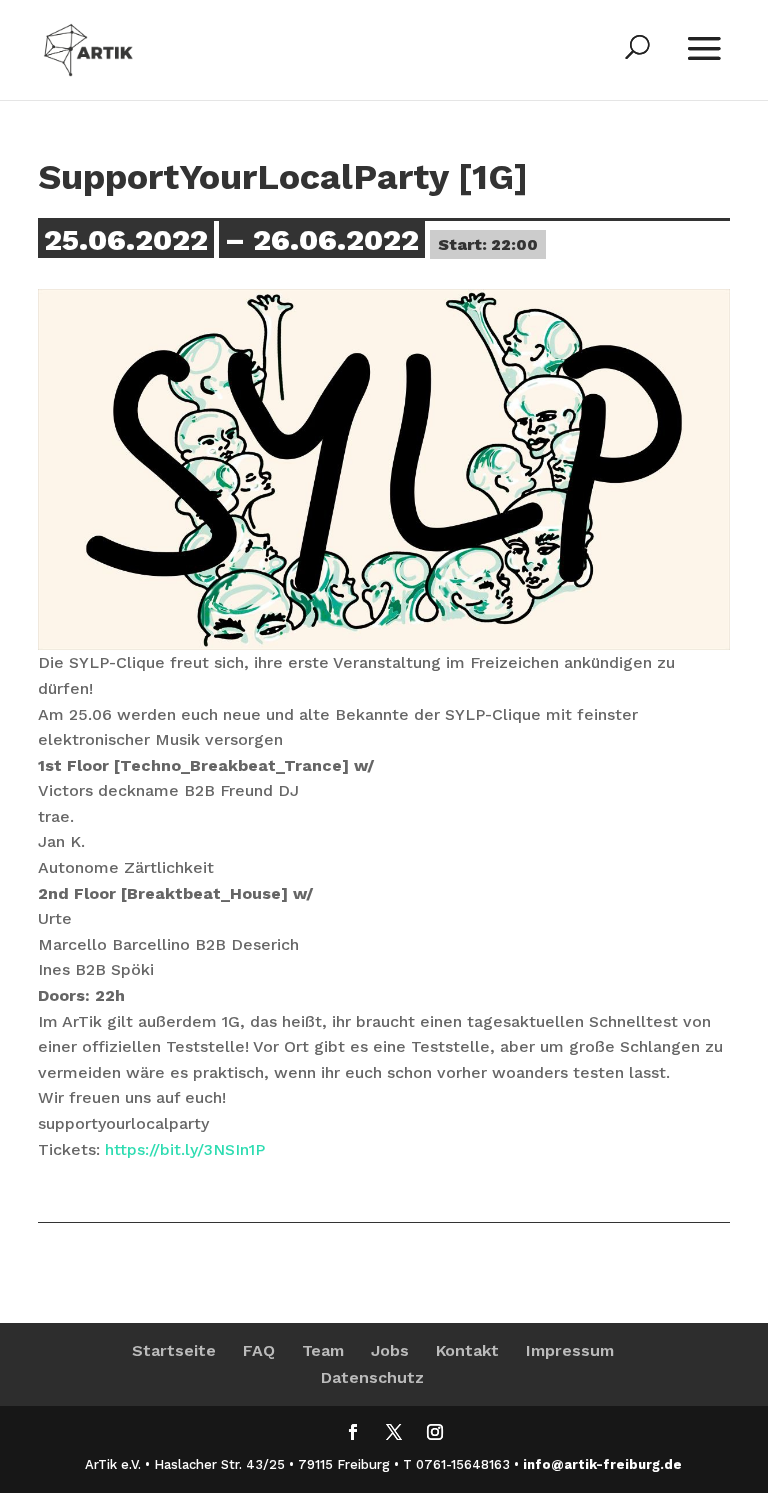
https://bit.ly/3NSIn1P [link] (185, 1149)
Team (323, 1350)
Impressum (570, 1350)
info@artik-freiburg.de (602, 1464)
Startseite (174, 1350)
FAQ (259, 1350)
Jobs (390, 1350)
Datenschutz (372, 1377)
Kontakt (467, 1350)
